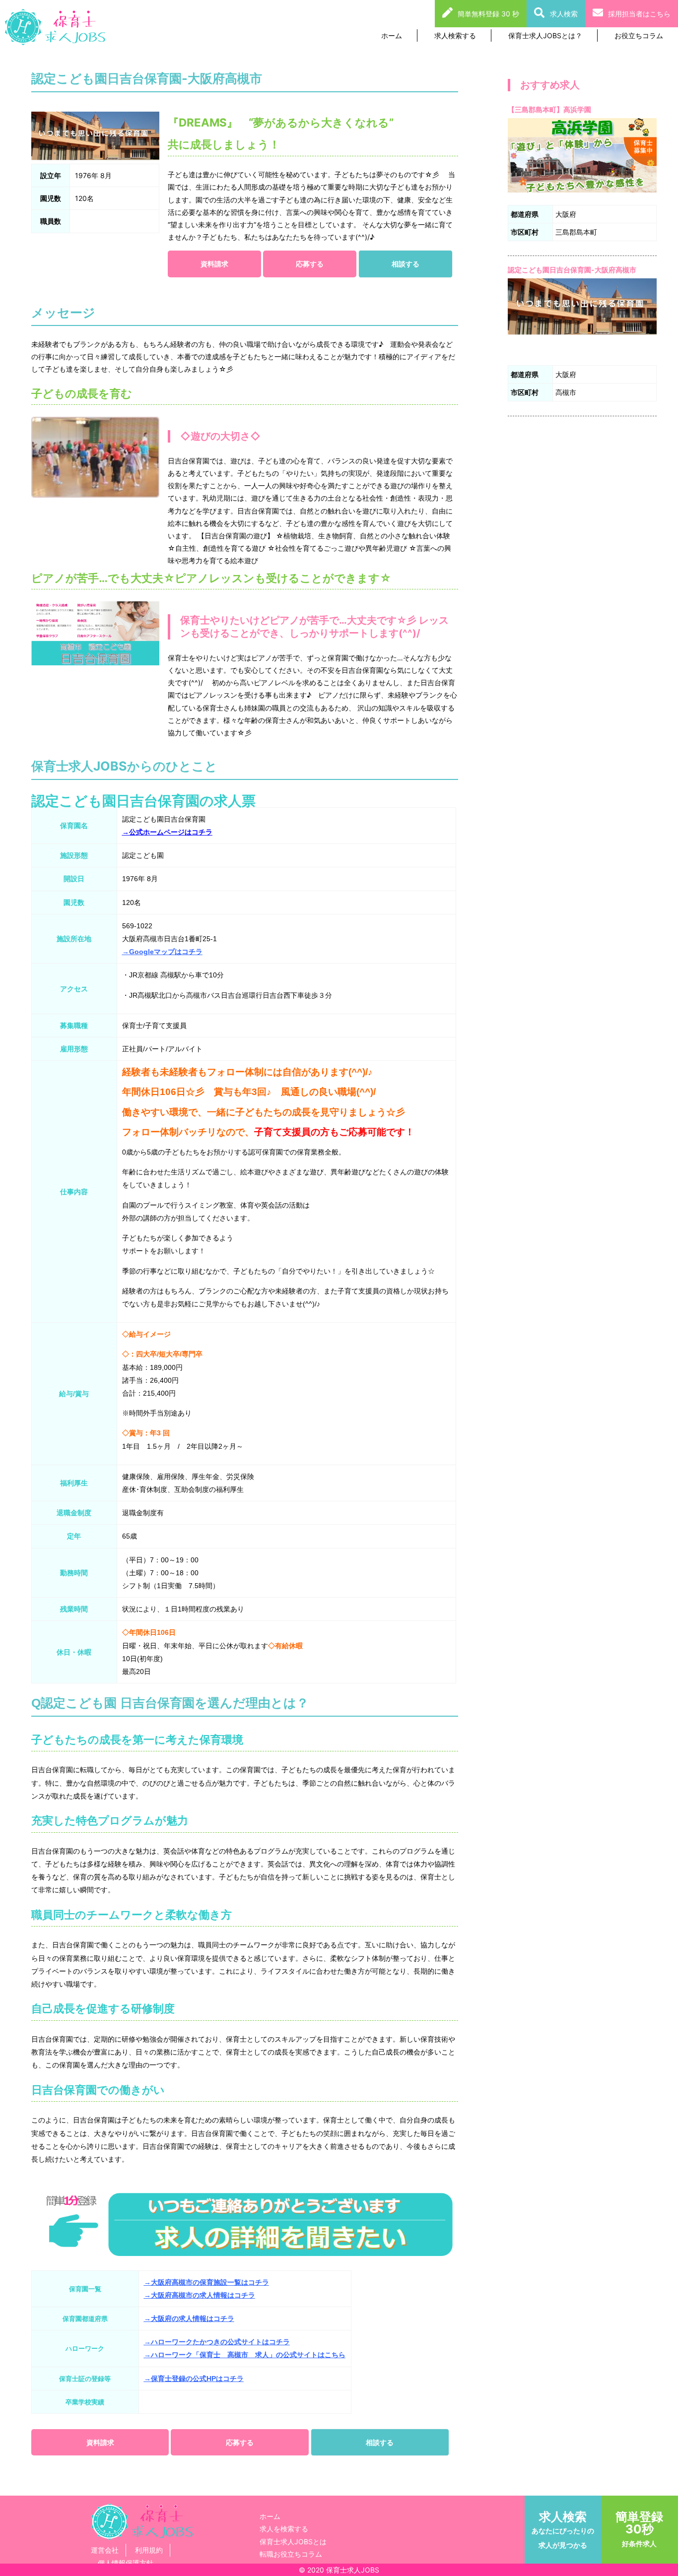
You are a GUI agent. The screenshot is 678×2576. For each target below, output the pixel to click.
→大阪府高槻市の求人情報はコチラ (200, 2295)
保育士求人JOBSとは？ (545, 35)
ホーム (392, 35)
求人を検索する (284, 2529)
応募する (310, 264)
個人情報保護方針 (126, 2563)
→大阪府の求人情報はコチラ (189, 2318)
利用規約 (149, 2550)
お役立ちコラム (639, 35)
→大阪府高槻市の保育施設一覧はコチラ (206, 2282)
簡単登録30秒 (639, 2528)
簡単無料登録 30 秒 (488, 14)
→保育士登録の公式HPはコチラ (194, 2379)
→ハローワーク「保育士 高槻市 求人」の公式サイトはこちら (245, 2355)
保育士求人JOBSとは (293, 2542)
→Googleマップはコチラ (162, 952)
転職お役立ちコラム (291, 2554)
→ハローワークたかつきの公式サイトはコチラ (217, 2342)
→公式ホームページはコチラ (167, 832)
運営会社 (105, 2550)
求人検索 (564, 14)
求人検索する (455, 35)
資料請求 (214, 264)
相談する (406, 264)
